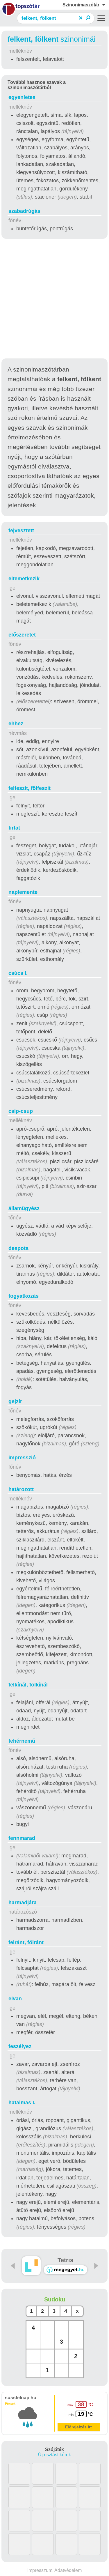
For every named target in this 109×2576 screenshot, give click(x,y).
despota (18, 1248)
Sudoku (55, 2299)
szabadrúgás (24, 211)
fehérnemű (22, 1741)
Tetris (65, 2260)
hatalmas (22, 2103)
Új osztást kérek (54, 2455)
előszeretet (22, 635)
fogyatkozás (24, 1296)
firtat (14, 828)
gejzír (15, 1401)
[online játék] (65, 2270)
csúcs (18, 973)
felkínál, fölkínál (28, 1685)
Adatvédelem (68, 2570)
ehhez (16, 724)
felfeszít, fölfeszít (30, 788)
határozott (21, 1489)
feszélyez (20, 2046)
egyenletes (22, 97)
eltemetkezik (24, 579)
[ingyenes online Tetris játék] (31, 2266)
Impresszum (40, 2570)
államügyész (24, 1208)
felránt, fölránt (26, 1942)
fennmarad (22, 1838)
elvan (15, 1999)
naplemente (23, 892)
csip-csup (21, 1111)
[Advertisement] (54, 299)
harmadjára (23, 1903)
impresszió (22, 1458)
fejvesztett (21, 531)
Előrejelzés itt (78, 2427)
